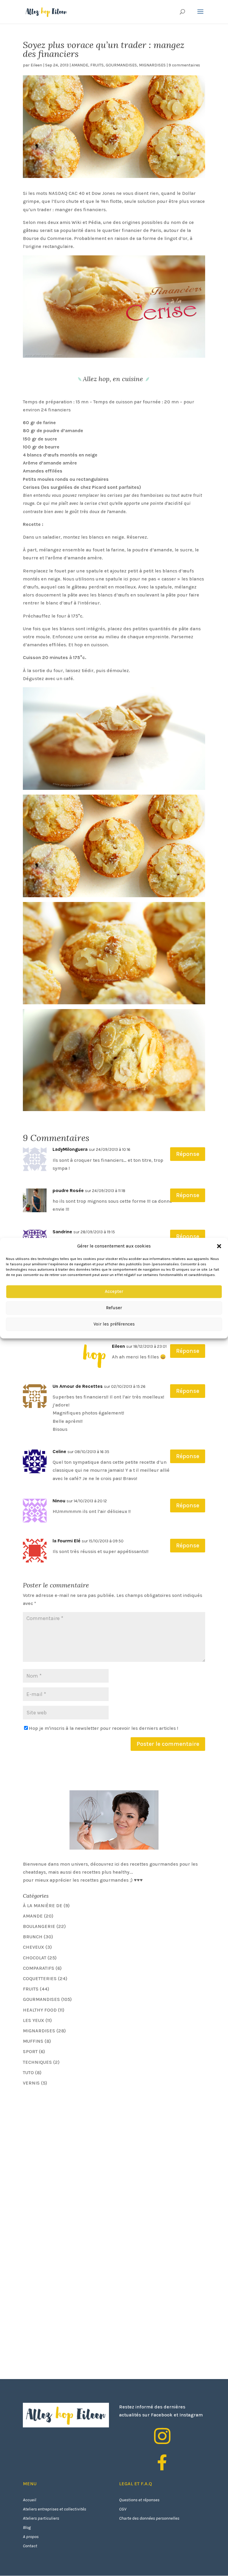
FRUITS (97, 65)
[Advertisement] (67, 2133)
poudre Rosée (68, 1190)
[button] (219, 1246)
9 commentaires (184, 65)
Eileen (36, 65)
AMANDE (80, 65)
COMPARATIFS (39, 1968)
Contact (30, 2546)
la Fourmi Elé (66, 1541)
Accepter (114, 1292)
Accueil (30, 2500)
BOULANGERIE (39, 1926)
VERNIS (31, 2083)
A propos (31, 2537)
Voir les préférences (114, 1324)
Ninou (59, 1501)
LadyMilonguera (70, 1149)
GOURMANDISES (121, 65)
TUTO (28, 2073)
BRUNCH (33, 1937)
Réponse (188, 1154)
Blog (27, 2527)
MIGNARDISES (152, 65)
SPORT (30, 2051)
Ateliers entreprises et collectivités (54, 2509)
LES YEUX (34, 2020)
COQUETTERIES (40, 1978)
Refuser (114, 1308)
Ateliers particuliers (41, 2518)
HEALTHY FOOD (40, 2010)
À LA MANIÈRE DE (43, 1906)
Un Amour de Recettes (78, 1386)
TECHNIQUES (37, 2062)
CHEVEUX (34, 1947)
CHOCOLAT (35, 1958)
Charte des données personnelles (149, 2518)
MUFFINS (33, 2041)
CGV (123, 2509)
